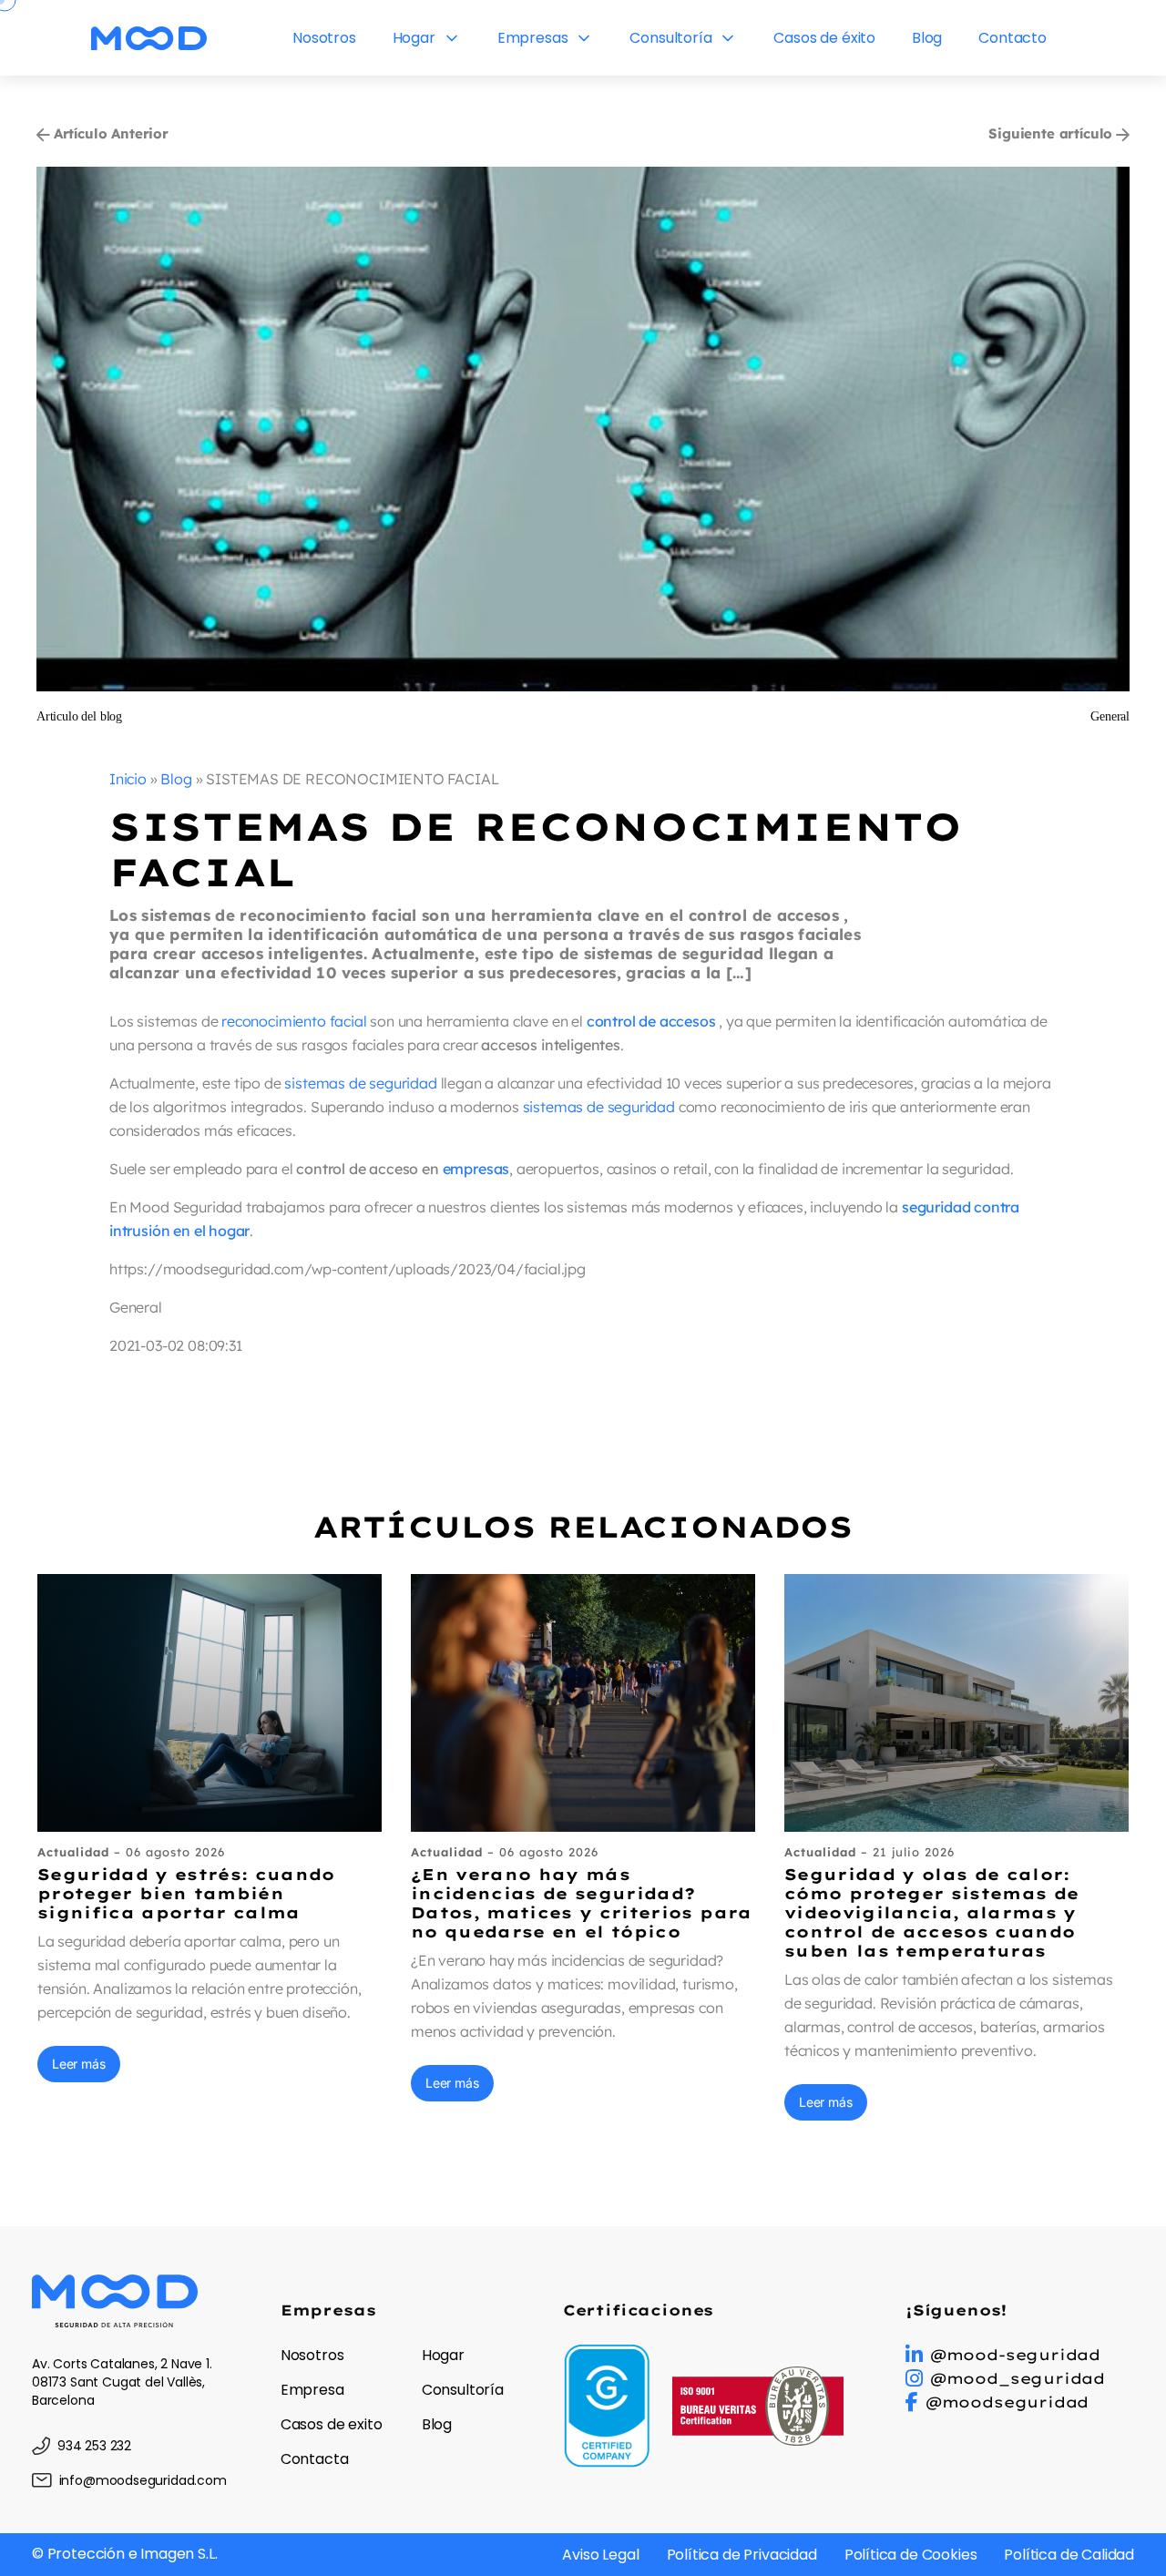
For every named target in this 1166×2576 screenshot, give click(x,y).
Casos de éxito (824, 38)
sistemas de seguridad (360, 1083)
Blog (927, 38)
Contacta (315, 2459)
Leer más (79, 2064)
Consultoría (670, 38)
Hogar (414, 38)
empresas (476, 1169)
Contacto (1013, 38)
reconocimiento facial (294, 1021)
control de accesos (651, 1021)
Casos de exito (332, 2424)
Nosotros (324, 38)
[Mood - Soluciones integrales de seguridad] (149, 37)
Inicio (128, 779)
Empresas (533, 38)
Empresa (312, 2390)
